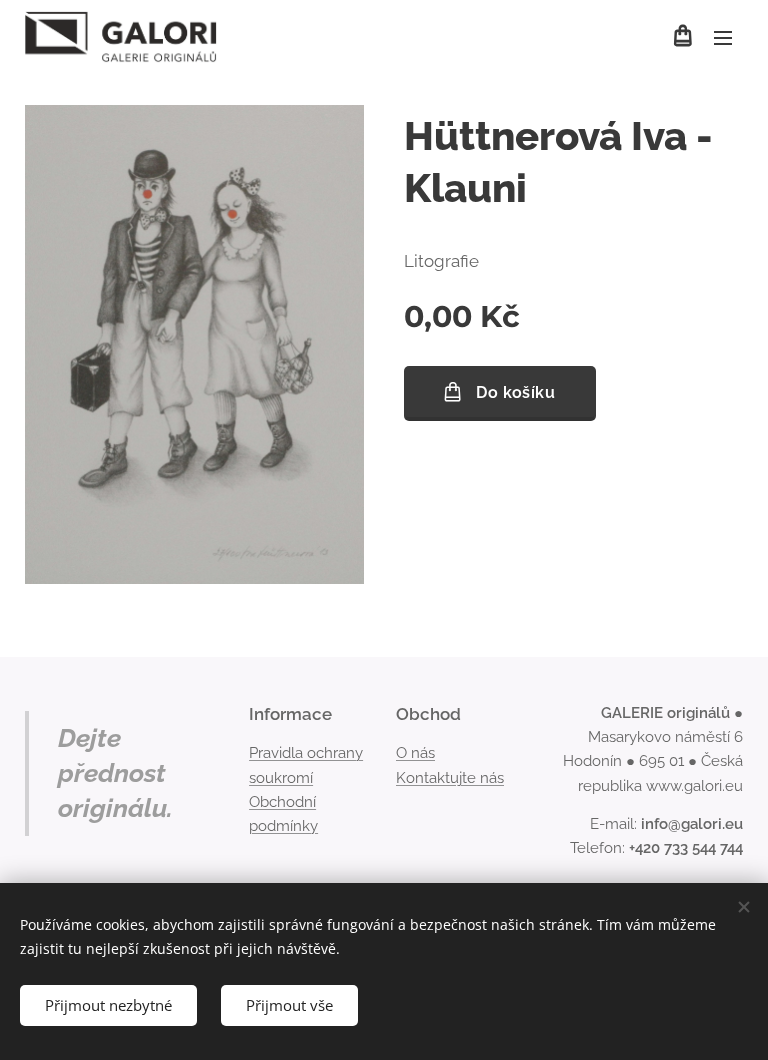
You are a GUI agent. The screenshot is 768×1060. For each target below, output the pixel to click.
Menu (723, 37)
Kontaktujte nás (450, 778)
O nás (415, 753)
